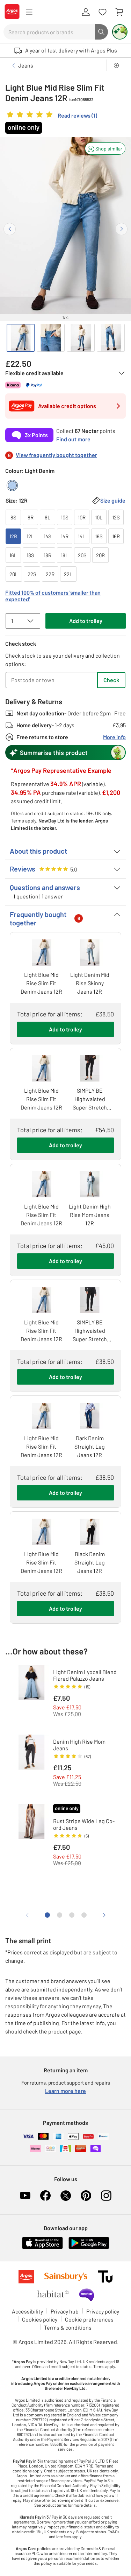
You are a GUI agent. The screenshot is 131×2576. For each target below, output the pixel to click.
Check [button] (111, 680)
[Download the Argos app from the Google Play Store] (89, 2248)
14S (48, 536)
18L (65, 555)
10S (65, 517)
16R (116, 536)
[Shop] (29, 12)
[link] (51, 116)
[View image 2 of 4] (51, 338)
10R (82, 517)
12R (13, 536)
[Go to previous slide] (10, 229)
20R (100, 555)
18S (30, 555)
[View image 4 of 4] (111, 338)
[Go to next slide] (121, 229)
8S (13, 517)
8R (31, 517)
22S (32, 574)
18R (48, 555)
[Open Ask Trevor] (120, 32)
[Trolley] (119, 12)
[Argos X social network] (66, 2196)
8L (48, 517)
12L (30, 536)
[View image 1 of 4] (21, 338)
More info (114, 737)
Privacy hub (65, 2311)
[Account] (86, 12)
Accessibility (27, 2311)
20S (82, 555)
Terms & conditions (68, 2327)
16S (99, 536)
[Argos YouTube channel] (25, 2196)
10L (99, 517)
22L (68, 574)
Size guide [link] (113, 500)
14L (82, 536)
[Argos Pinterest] (86, 2196)
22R (50, 574)
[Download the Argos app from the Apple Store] (42, 2248)
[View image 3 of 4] (81, 338)
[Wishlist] (102, 12)
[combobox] (49, 32)
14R (65, 536)
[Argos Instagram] (106, 2196)
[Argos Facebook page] (45, 2196)
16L (13, 555)
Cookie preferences (89, 2319)
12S (116, 517)
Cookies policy (40, 2319)
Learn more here (65, 2091)
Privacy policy (103, 2311)
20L (14, 574)
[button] (105, 149)
